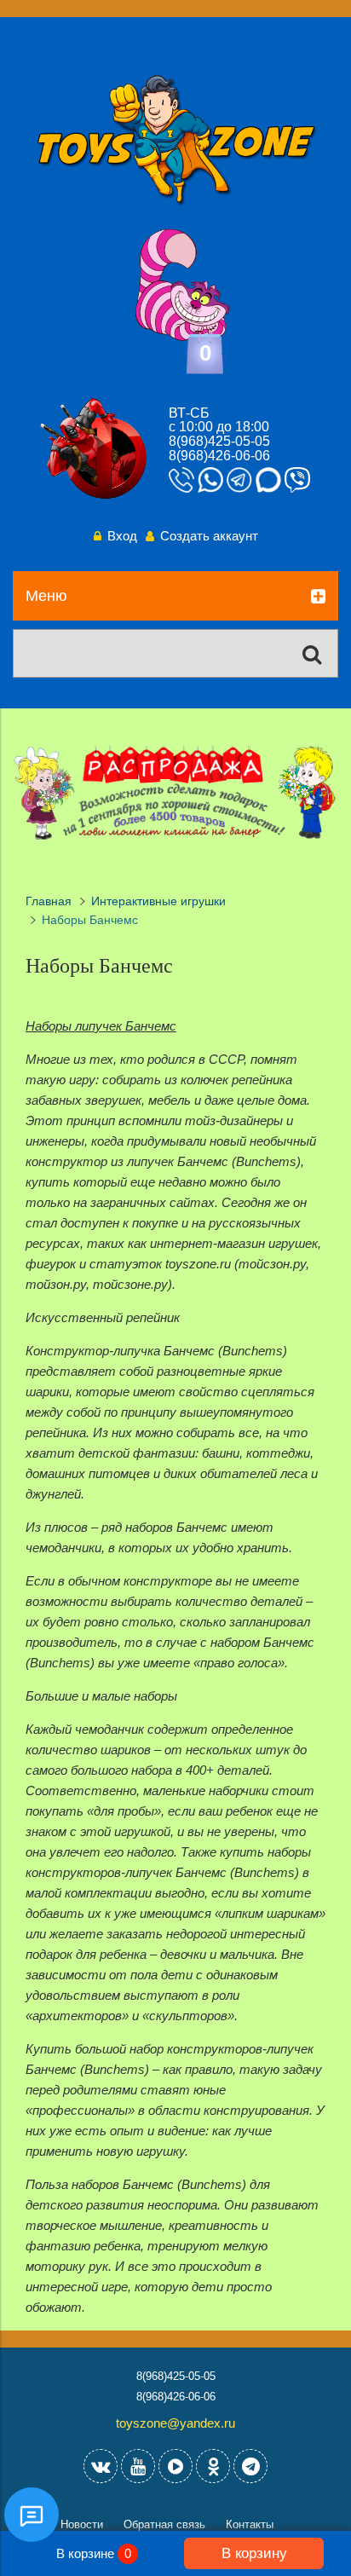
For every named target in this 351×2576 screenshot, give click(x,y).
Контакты (250, 2524)
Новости (82, 2524)
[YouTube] (138, 2466)
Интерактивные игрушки (158, 901)
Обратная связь (164, 2524)
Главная (49, 901)
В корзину (254, 2553)
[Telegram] (250, 2466)
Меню (46, 596)
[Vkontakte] (101, 2466)
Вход (122, 536)
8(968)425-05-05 (219, 441)
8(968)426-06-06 (219, 456)
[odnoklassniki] (213, 2466)
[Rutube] (175, 2466)
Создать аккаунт (209, 536)
